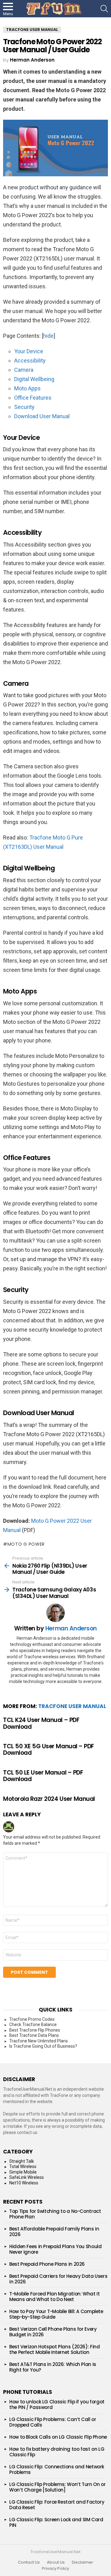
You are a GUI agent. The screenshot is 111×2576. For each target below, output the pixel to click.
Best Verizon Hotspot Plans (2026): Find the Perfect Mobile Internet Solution (54, 2349)
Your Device (29, 351)
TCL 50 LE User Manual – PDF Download (43, 1776)
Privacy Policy (55, 2569)
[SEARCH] (104, 9)
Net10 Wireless (24, 2183)
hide (48, 336)
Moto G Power (26, 1544)
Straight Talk (22, 2161)
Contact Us (29, 2562)
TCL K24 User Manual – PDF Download (41, 1723)
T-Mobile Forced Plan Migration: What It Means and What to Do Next (54, 2297)
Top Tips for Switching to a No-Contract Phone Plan (55, 2214)
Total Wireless (23, 2166)
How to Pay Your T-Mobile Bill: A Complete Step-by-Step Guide (56, 2314)
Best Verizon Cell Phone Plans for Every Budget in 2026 (53, 2332)
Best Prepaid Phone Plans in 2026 (47, 2264)
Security (24, 407)
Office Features (33, 398)
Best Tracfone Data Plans (34, 2035)
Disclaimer (82, 2562)
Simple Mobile (23, 2172)
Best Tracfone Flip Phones (35, 2030)
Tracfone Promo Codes (32, 2019)
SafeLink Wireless (27, 2177)
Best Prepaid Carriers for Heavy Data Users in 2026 (58, 2279)
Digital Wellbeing (34, 379)
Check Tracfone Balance (33, 2024)
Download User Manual (42, 416)
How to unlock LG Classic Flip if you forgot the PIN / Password (57, 2404)
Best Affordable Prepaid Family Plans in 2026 (54, 2232)
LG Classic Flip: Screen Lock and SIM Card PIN (56, 2522)
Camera (24, 370)
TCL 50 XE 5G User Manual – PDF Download (49, 1750)
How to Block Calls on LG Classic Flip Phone (58, 2437)
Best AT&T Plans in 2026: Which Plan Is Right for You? (53, 2367)
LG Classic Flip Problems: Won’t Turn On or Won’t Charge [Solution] (57, 2487)
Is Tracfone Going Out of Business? (43, 2046)
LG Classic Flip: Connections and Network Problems (57, 2469)
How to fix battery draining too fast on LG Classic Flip (57, 2452)
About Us (56, 2562)
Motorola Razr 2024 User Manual (49, 1799)
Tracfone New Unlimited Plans (39, 2041)
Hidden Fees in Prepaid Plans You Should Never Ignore (55, 2249)
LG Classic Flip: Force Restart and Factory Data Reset (57, 2505)
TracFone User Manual (72, 1706)
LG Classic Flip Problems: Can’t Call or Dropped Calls (53, 2422)
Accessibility (30, 361)
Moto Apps (27, 388)
